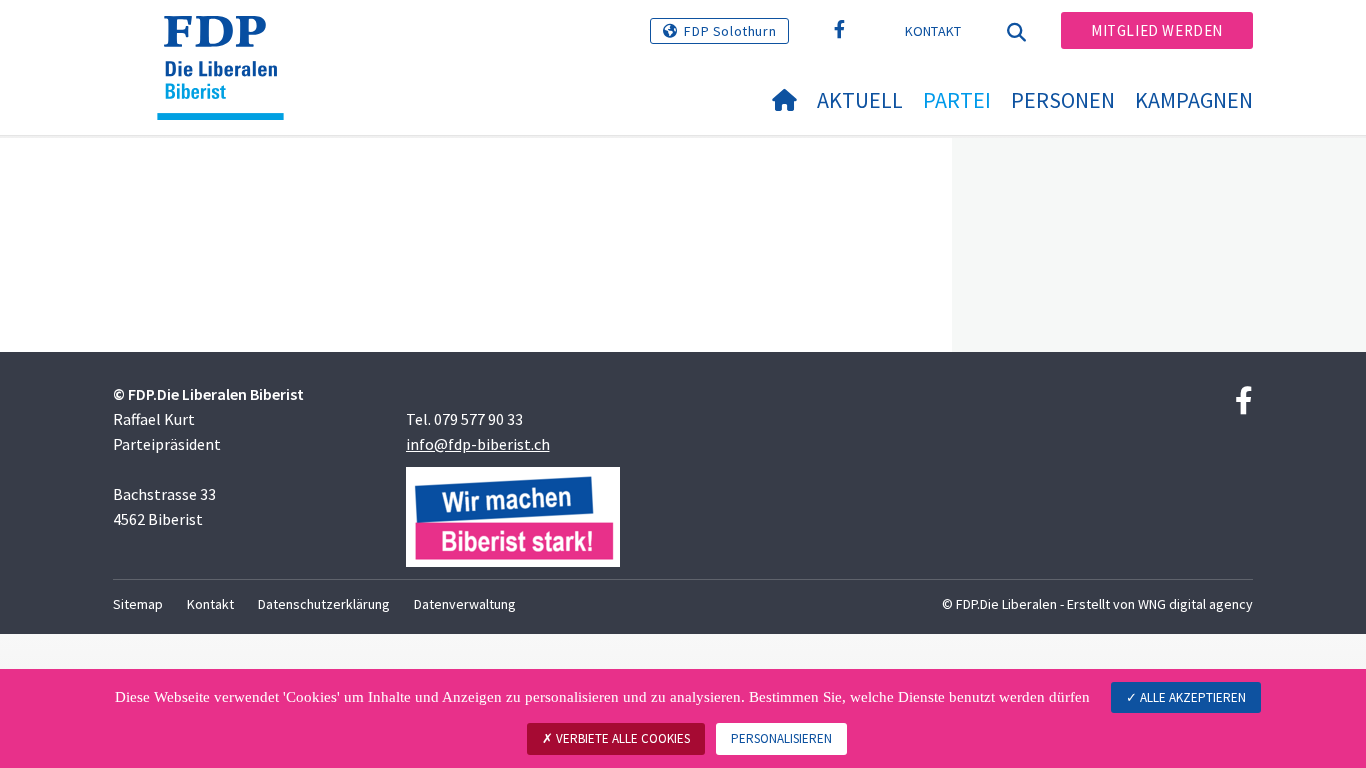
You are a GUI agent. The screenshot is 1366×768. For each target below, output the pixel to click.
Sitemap (138, 604)
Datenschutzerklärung (324, 604)
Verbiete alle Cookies (621, 738)
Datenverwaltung (465, 604)
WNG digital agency (1195, 604)
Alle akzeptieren (1191, 697)
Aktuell (860, 100)
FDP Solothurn (730, 31)
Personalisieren (781, 738)
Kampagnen (1194, 100)
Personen (1063, 100)
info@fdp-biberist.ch (478, 444)
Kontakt (933, 31)
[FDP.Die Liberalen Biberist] (228, 41)
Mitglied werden (1157, 30)
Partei (957, 100)
